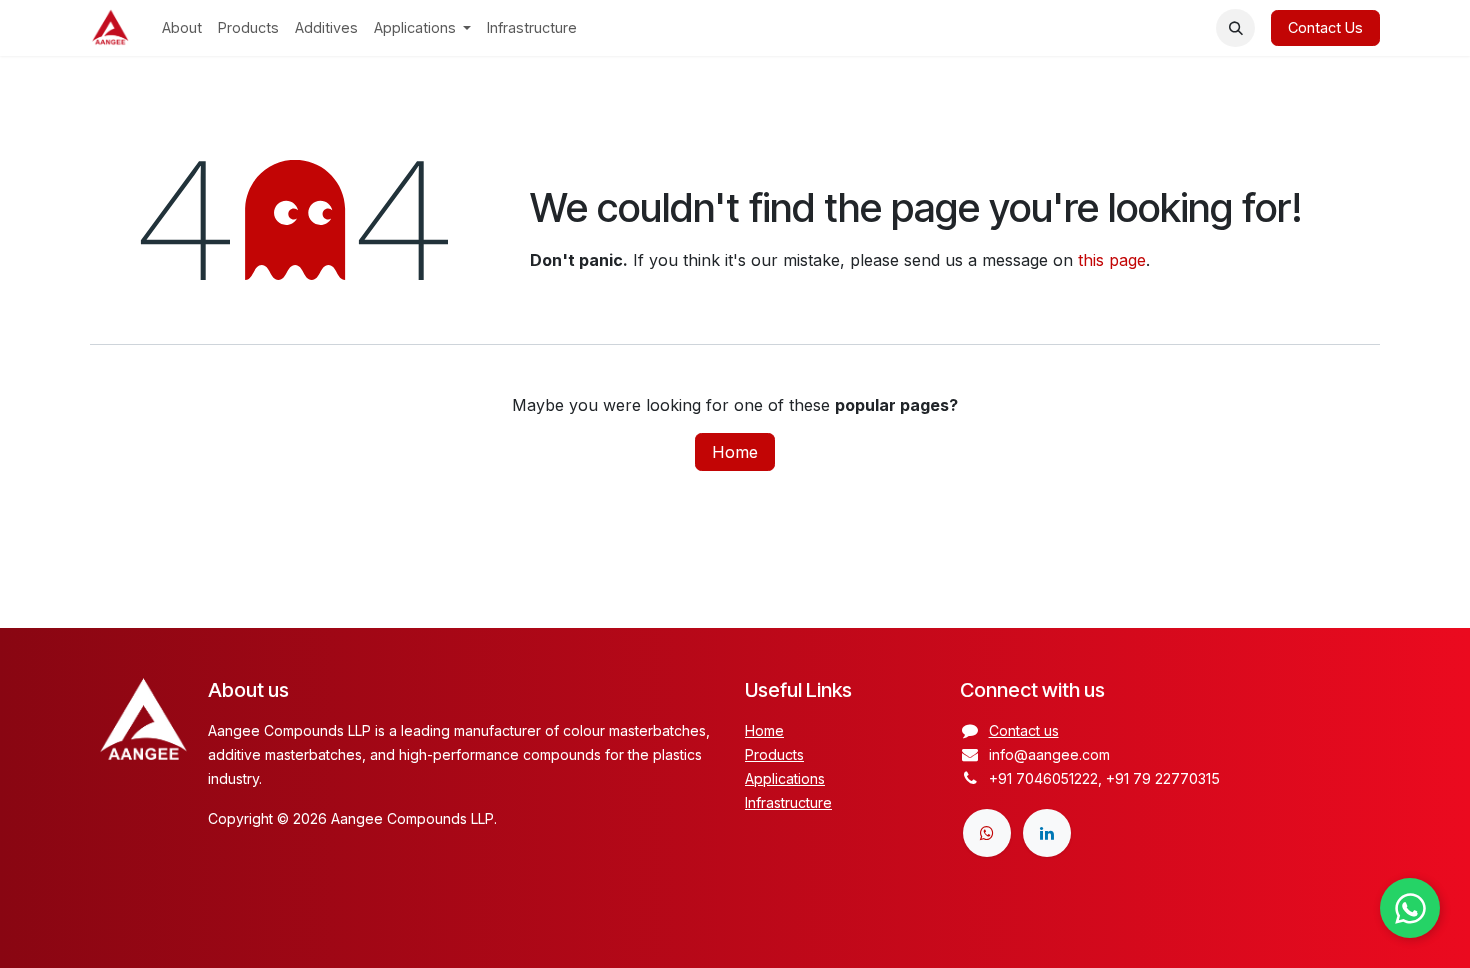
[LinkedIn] (1047, 833)
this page (1112, 260)
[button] (1235, 28)
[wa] (987, 833)
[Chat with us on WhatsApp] (1410, 908)
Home (735, 452)
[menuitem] (182, 28)
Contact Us (1325, 27)
